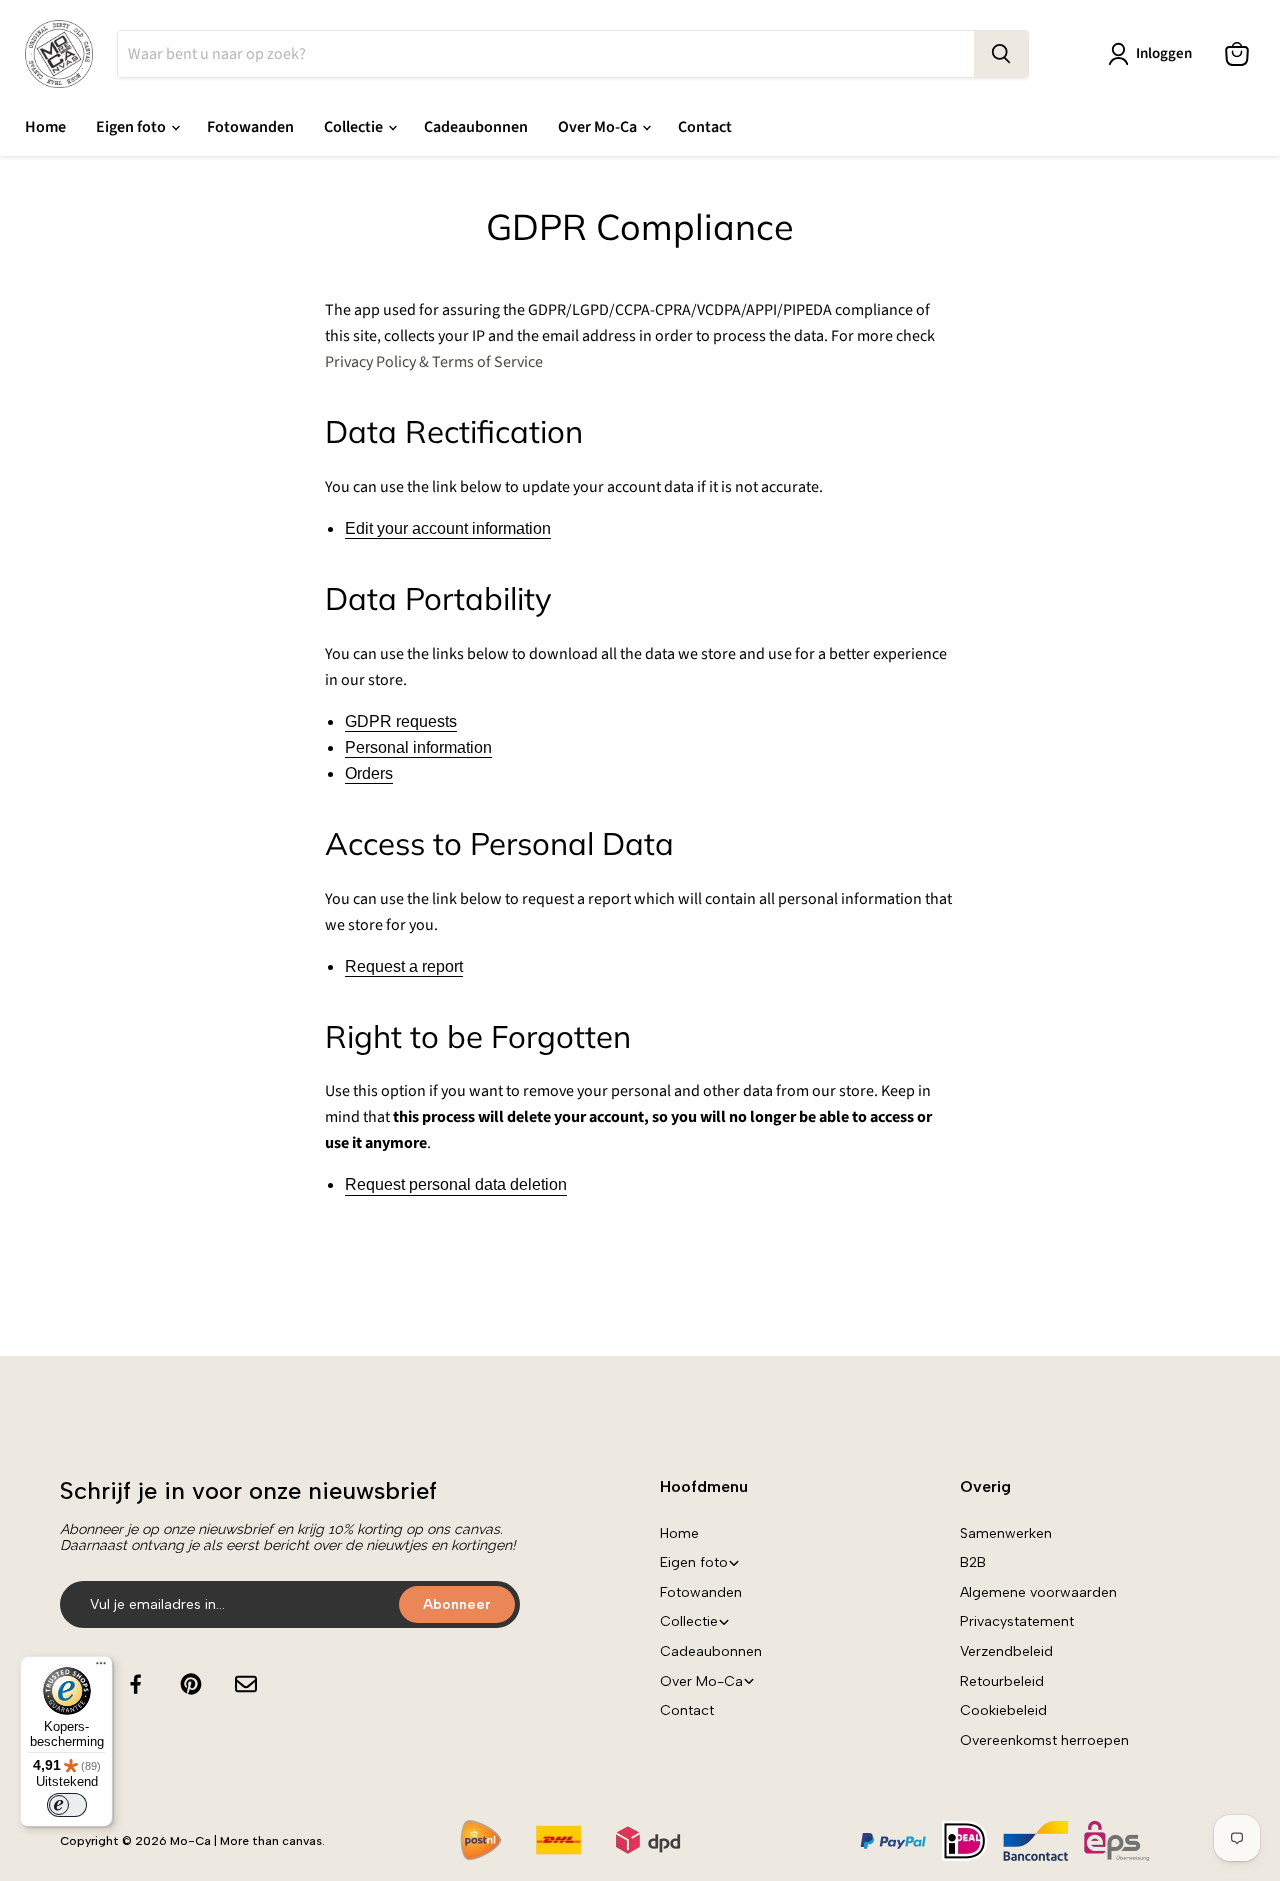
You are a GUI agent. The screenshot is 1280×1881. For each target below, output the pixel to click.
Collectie (355, 127)
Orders (369, 773)
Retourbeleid (1002, 1681)
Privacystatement (1017, 1621)
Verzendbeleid (1006, 1651)
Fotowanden (250, 127)
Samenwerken (1006, 1533)
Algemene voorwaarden (1038, 1592)
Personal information (418, 747)
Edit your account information (448, 528)
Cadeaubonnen (476, 127)
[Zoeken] (1001, 54)
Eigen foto (132, 127)
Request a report (404, 966)
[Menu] (101, 1668)
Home (45, 127)
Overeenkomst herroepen (1044, 1740)
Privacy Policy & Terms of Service (434, 362)
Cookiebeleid (1003, 1710)
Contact (705, 127)
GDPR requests (401, 721)
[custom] (136, 1684)
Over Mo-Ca (599, 127)
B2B (973, 1562)
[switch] (67, 1805)
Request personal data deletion (456, 1184)
